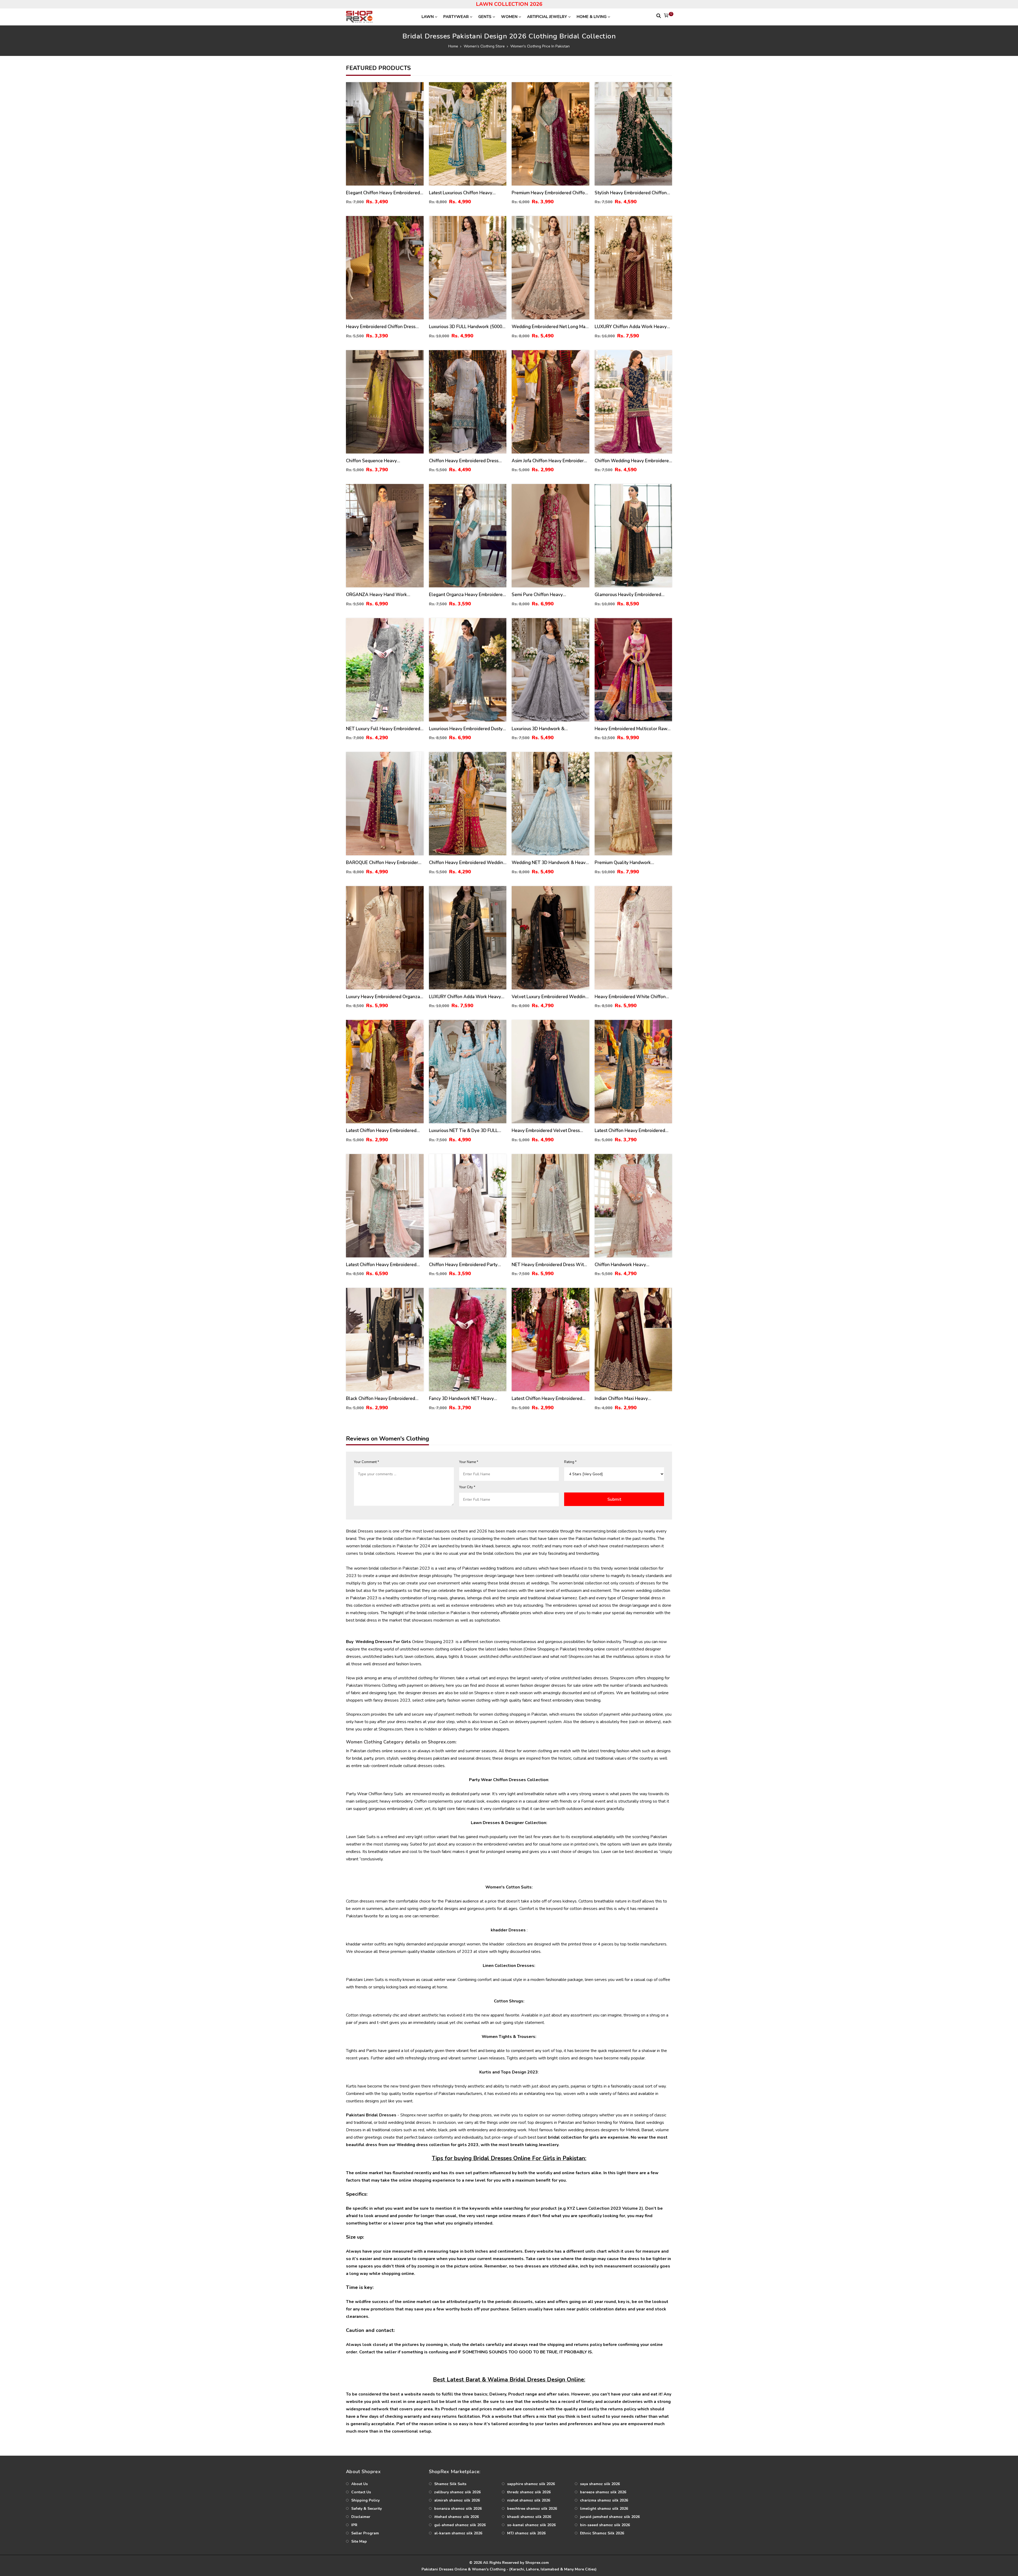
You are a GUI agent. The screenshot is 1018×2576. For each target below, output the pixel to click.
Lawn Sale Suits (361, 1837)
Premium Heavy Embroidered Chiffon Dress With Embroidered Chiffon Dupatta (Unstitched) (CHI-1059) (550, 193)
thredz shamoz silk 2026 (529, 2492)
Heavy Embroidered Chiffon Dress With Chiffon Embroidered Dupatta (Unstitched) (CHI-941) (382, 327)
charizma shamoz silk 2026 (604, 2500)
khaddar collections (438, 1952)
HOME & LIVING (592, 17)
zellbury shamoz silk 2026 (457, 2492)
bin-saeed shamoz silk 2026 (605, 2525)
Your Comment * (367, 1462)
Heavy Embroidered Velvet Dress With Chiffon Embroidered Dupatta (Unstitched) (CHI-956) (547, 1131)
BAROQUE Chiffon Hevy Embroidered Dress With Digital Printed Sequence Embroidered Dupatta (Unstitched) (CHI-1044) (385, 863)
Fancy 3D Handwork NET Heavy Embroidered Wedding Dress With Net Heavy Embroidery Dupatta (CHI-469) (467, 1399)
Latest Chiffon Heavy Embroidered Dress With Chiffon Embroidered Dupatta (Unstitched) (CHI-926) (381, 1131)
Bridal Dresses (360, 1531)
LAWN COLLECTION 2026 (509, 4)
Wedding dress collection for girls (432, 2145)
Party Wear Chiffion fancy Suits (375, 1794)
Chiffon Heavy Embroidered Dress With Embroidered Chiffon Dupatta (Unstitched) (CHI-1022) (465, 461)
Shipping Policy (365, 2500)
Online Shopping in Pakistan (550, 1649)
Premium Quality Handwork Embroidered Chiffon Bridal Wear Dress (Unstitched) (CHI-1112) (629, 863)
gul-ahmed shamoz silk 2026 (460, 2525)
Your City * (467, 1487)
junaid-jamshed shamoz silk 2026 (610, 2517)
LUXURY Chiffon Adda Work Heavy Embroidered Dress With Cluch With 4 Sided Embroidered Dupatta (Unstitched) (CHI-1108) (467, 997)
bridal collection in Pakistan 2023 (399, 1568)
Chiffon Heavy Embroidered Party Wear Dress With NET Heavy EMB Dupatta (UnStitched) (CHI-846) (464, 1265)
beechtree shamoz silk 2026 (532, 2509)
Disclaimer (361, 2517)
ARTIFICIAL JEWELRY (547, 17)
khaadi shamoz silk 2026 (529, 2517)
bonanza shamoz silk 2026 (458, 2509)
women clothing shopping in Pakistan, (514, 1714)
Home (453, 46)
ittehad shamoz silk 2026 (457, 2517)
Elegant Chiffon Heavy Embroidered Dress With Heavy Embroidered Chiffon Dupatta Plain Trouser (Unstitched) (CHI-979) (383, 193)
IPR (354, 2525)
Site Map (359, 2541)
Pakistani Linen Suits (365, 1980)
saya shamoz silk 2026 (600, 2484)
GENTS (485, 17)
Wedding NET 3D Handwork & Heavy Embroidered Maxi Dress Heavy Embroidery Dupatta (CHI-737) (550, 863)
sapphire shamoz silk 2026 (531, 2484)
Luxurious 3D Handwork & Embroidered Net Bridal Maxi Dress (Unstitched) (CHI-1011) (547, 729)
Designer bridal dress (642, 1598)
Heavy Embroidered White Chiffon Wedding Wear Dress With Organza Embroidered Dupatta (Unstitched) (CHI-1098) (632, 997)
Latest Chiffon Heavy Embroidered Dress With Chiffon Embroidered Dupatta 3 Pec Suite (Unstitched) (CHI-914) (630, 1131)
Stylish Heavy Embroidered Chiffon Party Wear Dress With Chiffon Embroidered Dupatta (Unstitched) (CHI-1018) (631, 193)
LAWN (428, 17)
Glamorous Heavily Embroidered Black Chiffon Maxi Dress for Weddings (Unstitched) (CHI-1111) (630, 595)
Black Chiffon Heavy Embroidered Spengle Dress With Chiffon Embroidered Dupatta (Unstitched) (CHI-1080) (381, 1399)
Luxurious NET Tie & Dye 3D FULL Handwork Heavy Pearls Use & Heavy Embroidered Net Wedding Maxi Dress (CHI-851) (467, 1131)
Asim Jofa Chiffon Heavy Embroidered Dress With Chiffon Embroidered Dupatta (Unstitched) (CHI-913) (550, 461)
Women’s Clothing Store (484, 46)
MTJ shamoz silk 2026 (526, 2533)
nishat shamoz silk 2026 (529, 2500)
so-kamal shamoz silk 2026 (531, 2525)
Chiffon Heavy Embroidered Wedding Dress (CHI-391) (467, 863)
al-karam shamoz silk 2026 (458, 2533)
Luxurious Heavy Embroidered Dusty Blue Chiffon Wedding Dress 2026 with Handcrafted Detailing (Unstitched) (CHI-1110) (466, 729)
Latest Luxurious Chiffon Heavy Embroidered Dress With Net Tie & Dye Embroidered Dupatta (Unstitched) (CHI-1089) (465, 193)
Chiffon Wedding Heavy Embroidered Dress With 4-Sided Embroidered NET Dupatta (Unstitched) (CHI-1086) (633, 461)
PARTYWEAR (456, 17)
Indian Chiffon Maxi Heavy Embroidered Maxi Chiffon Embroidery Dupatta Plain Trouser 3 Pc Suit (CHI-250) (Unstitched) (631, 1399)
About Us (359, 2484)
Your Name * (469, 1462)
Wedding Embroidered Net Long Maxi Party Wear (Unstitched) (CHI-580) (550, 327)
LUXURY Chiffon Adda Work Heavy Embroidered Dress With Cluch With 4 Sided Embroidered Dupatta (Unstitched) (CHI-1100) (632, 327)
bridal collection (565, 2137)
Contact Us (361, 2492)
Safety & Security (367, 2509)
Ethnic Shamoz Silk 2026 (602, 2533)
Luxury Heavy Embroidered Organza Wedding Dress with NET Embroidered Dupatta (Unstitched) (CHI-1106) (383, 997)
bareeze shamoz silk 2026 (603, 2492)
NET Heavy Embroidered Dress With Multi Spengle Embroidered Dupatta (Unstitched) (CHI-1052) (549, 1265)
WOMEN (509, 17)
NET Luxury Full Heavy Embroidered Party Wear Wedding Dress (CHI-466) (385, 729)
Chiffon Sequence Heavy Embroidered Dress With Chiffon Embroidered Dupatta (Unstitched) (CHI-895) (381, 461)
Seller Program (365, 2533)
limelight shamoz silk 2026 (604, 2509)
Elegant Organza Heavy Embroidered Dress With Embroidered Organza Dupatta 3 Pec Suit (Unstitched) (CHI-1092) (467, 595)
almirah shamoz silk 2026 (457, 2500)
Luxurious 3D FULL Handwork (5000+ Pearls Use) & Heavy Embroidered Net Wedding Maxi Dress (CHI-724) (467, 327)
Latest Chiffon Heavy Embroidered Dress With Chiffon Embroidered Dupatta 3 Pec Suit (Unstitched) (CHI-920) (549, 1399)
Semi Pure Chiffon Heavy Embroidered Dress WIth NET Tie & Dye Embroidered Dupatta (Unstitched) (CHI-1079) (548, 595)
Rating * (570, 1462)
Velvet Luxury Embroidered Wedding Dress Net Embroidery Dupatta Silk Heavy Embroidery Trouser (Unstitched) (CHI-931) (550, 997)
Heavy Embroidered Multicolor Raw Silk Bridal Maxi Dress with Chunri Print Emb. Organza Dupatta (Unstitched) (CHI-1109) (631, 729)
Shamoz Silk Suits (450, 2484)
